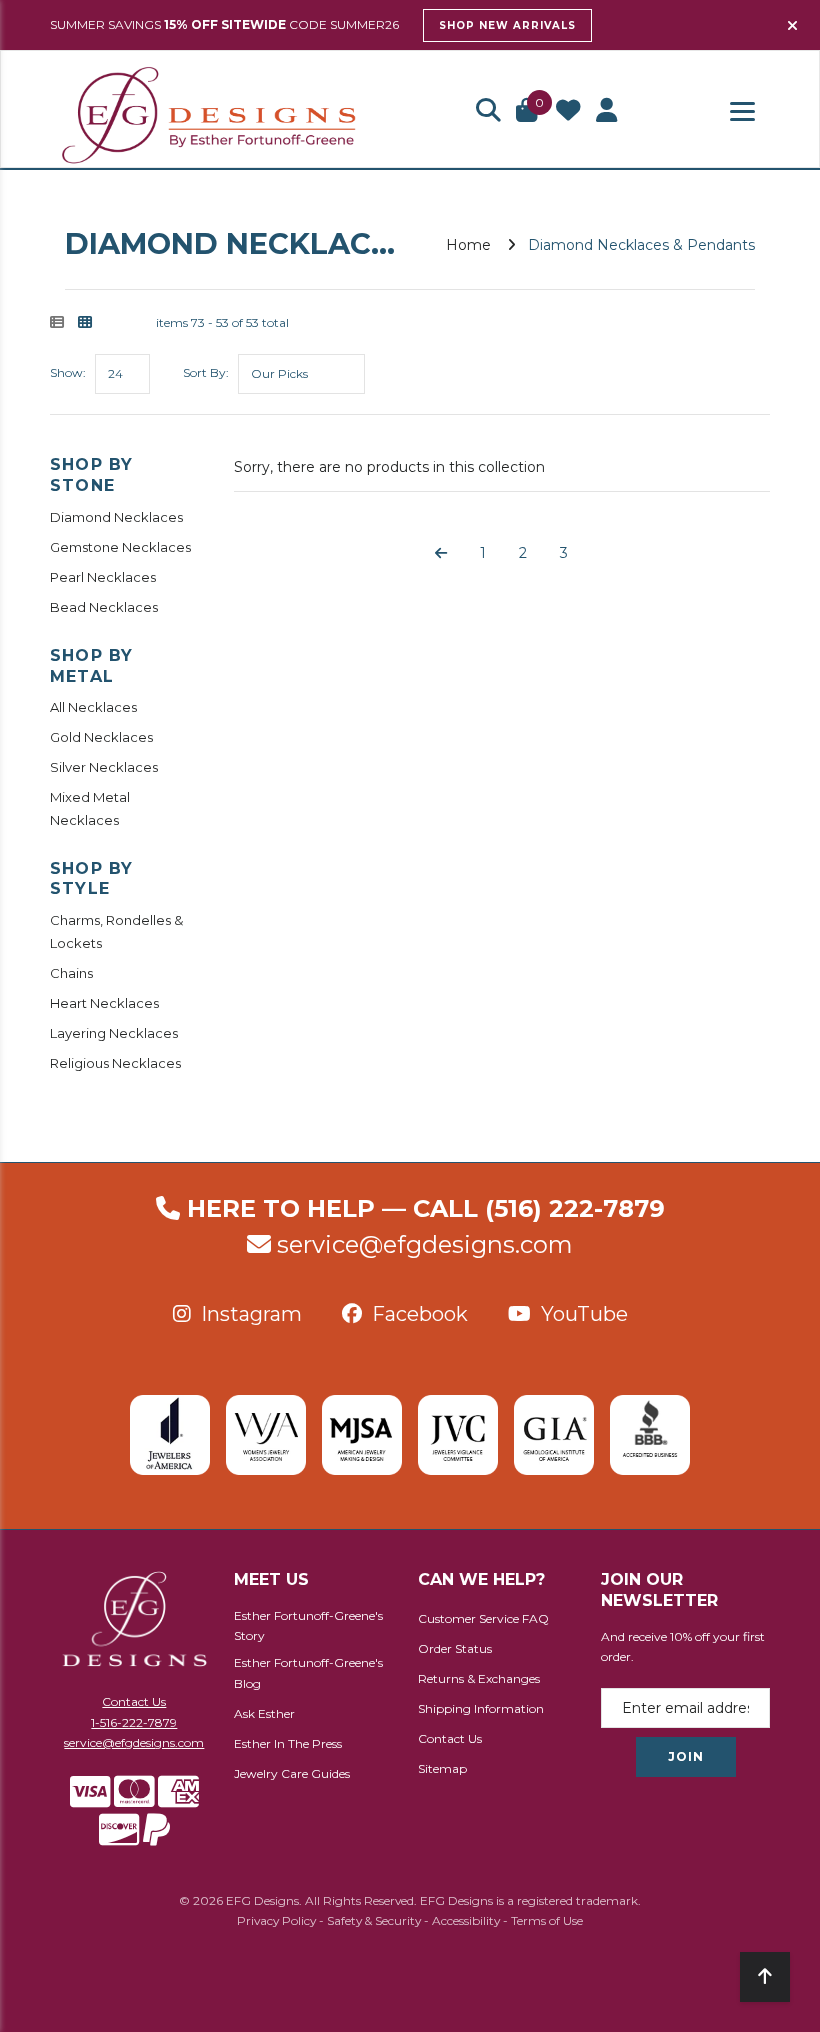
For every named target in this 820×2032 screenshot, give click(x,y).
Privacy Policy (276, 1920)
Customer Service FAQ (483, 1618)
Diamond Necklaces (116, 517)
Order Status (455, 1648)
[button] (488, 112)
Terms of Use (547, 1920)
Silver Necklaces (104, 767)
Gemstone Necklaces (120, 547)
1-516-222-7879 (134, 1722)
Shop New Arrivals (507, 25)
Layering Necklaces (114, 1033)
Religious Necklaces (115, 1063)
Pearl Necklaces (103, 577)
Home (468, 245)
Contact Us (134, 1701)
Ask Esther (264, 1713)
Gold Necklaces (101, 737)
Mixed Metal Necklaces (90, 808)
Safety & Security (374, 1920)
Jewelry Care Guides (292, 1773)
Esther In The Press (288, 1743)
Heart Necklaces (104, 1003)
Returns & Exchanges (479, 1678)
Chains (71, 973)
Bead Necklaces (104, 607)
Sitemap (442, 1768)
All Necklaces (93, 707)
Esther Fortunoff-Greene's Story (308, 1626)
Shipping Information (481, 1708)
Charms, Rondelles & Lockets (116, 931)
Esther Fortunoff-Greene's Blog (308, 1673)
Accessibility (466, 1920)
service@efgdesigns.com (425, 1244)
